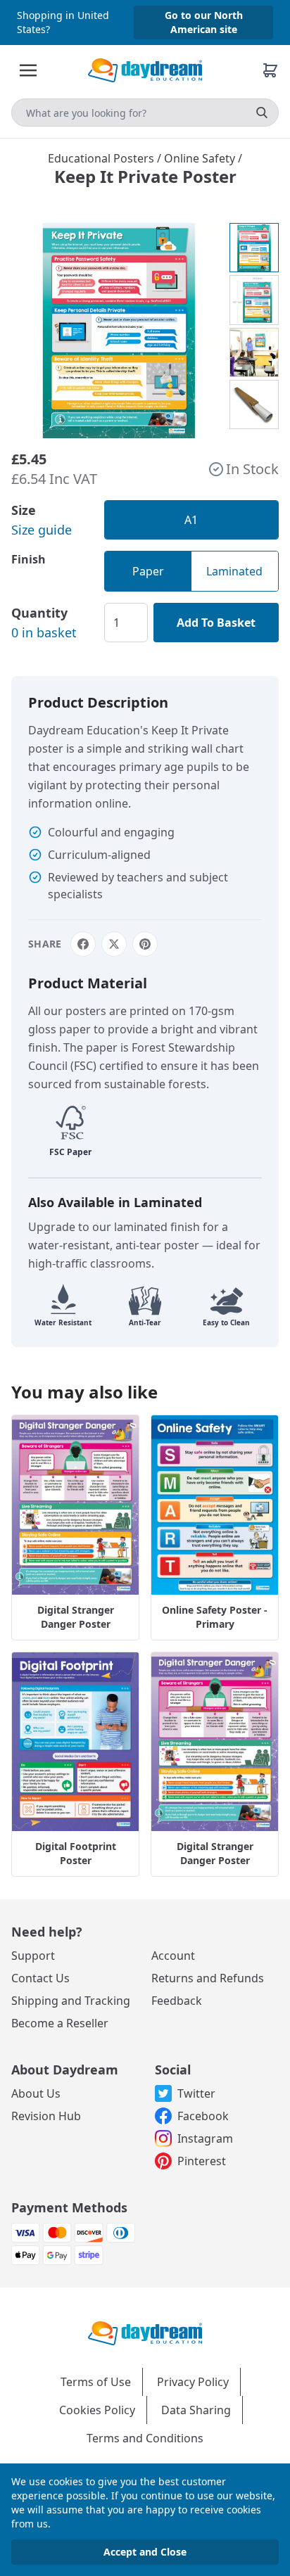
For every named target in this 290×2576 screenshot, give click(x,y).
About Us (36, 2093)
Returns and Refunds (208, 1978)
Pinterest (202, 2161)
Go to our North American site (204, 22)
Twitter (196, 2093)
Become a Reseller (60, 2023)
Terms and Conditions (145, 2438)
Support (33, 1956)
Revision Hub (46, 2116)
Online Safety (201, 158)
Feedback (177, 2001)
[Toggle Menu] (28, 70)
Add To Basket (216, 623)
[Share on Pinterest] (145, 944)
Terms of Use (96, 2382)
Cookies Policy (97, 2410)
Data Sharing (196, 2410)
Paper (148, 571)
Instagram (205, 2138)
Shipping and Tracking (71, 2001)
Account (173, 1956)
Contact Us (40, 1978)
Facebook (203, 2116)
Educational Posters (102, 158)
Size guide (42, 530)
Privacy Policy (193, 2382)
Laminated (234, 571)
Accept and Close (145, 2552)
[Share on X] (114, 944)
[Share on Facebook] (83, 944)
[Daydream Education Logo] (145, 2332)
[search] (262, 113)
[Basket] (270, 70)
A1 (191, 520)
